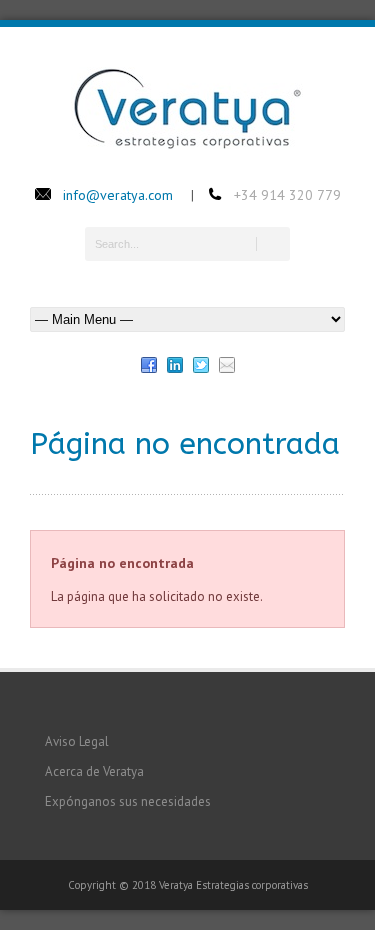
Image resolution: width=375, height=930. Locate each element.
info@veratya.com (118, 195)
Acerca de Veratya (94, 771)
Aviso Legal (77, 741)
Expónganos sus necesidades (128, 801)
